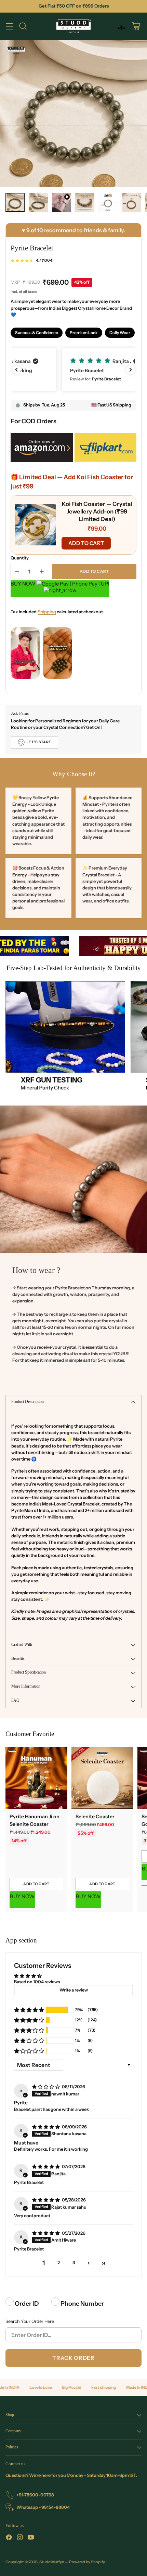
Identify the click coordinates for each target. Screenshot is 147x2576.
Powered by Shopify (87, 2562)
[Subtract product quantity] (17, 572)
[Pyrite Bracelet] (73, 114)
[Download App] (121, 26)
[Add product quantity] (42, 572)
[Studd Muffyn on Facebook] (9, 2538)
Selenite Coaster (95, 1817)
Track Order (73, 2358)
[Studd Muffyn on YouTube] (31, 2538)
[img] (46, 2087)
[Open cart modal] (136, 26)
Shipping (47, 612)
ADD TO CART (86, 543)
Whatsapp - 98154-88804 (43, 2507)
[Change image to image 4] (85, 202)
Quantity (20, 558)
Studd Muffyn (52, 2562)
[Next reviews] (131, 370)
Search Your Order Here (30, 2321)
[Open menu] (9, 26)
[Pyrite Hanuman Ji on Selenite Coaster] (36, 1778)
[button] (73, 370)
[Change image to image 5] (108, 202)
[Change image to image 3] (62, 202)
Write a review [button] (74, 1990)
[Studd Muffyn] (74, 26)
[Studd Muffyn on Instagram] (20, 2538)
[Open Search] (23, 26)
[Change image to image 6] (131, 202)
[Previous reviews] (16, 370)
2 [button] (59, 2263)
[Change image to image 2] (38, 202)
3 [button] (74, 2263)
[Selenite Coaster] (102, 1778)
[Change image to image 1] (15, 202)
